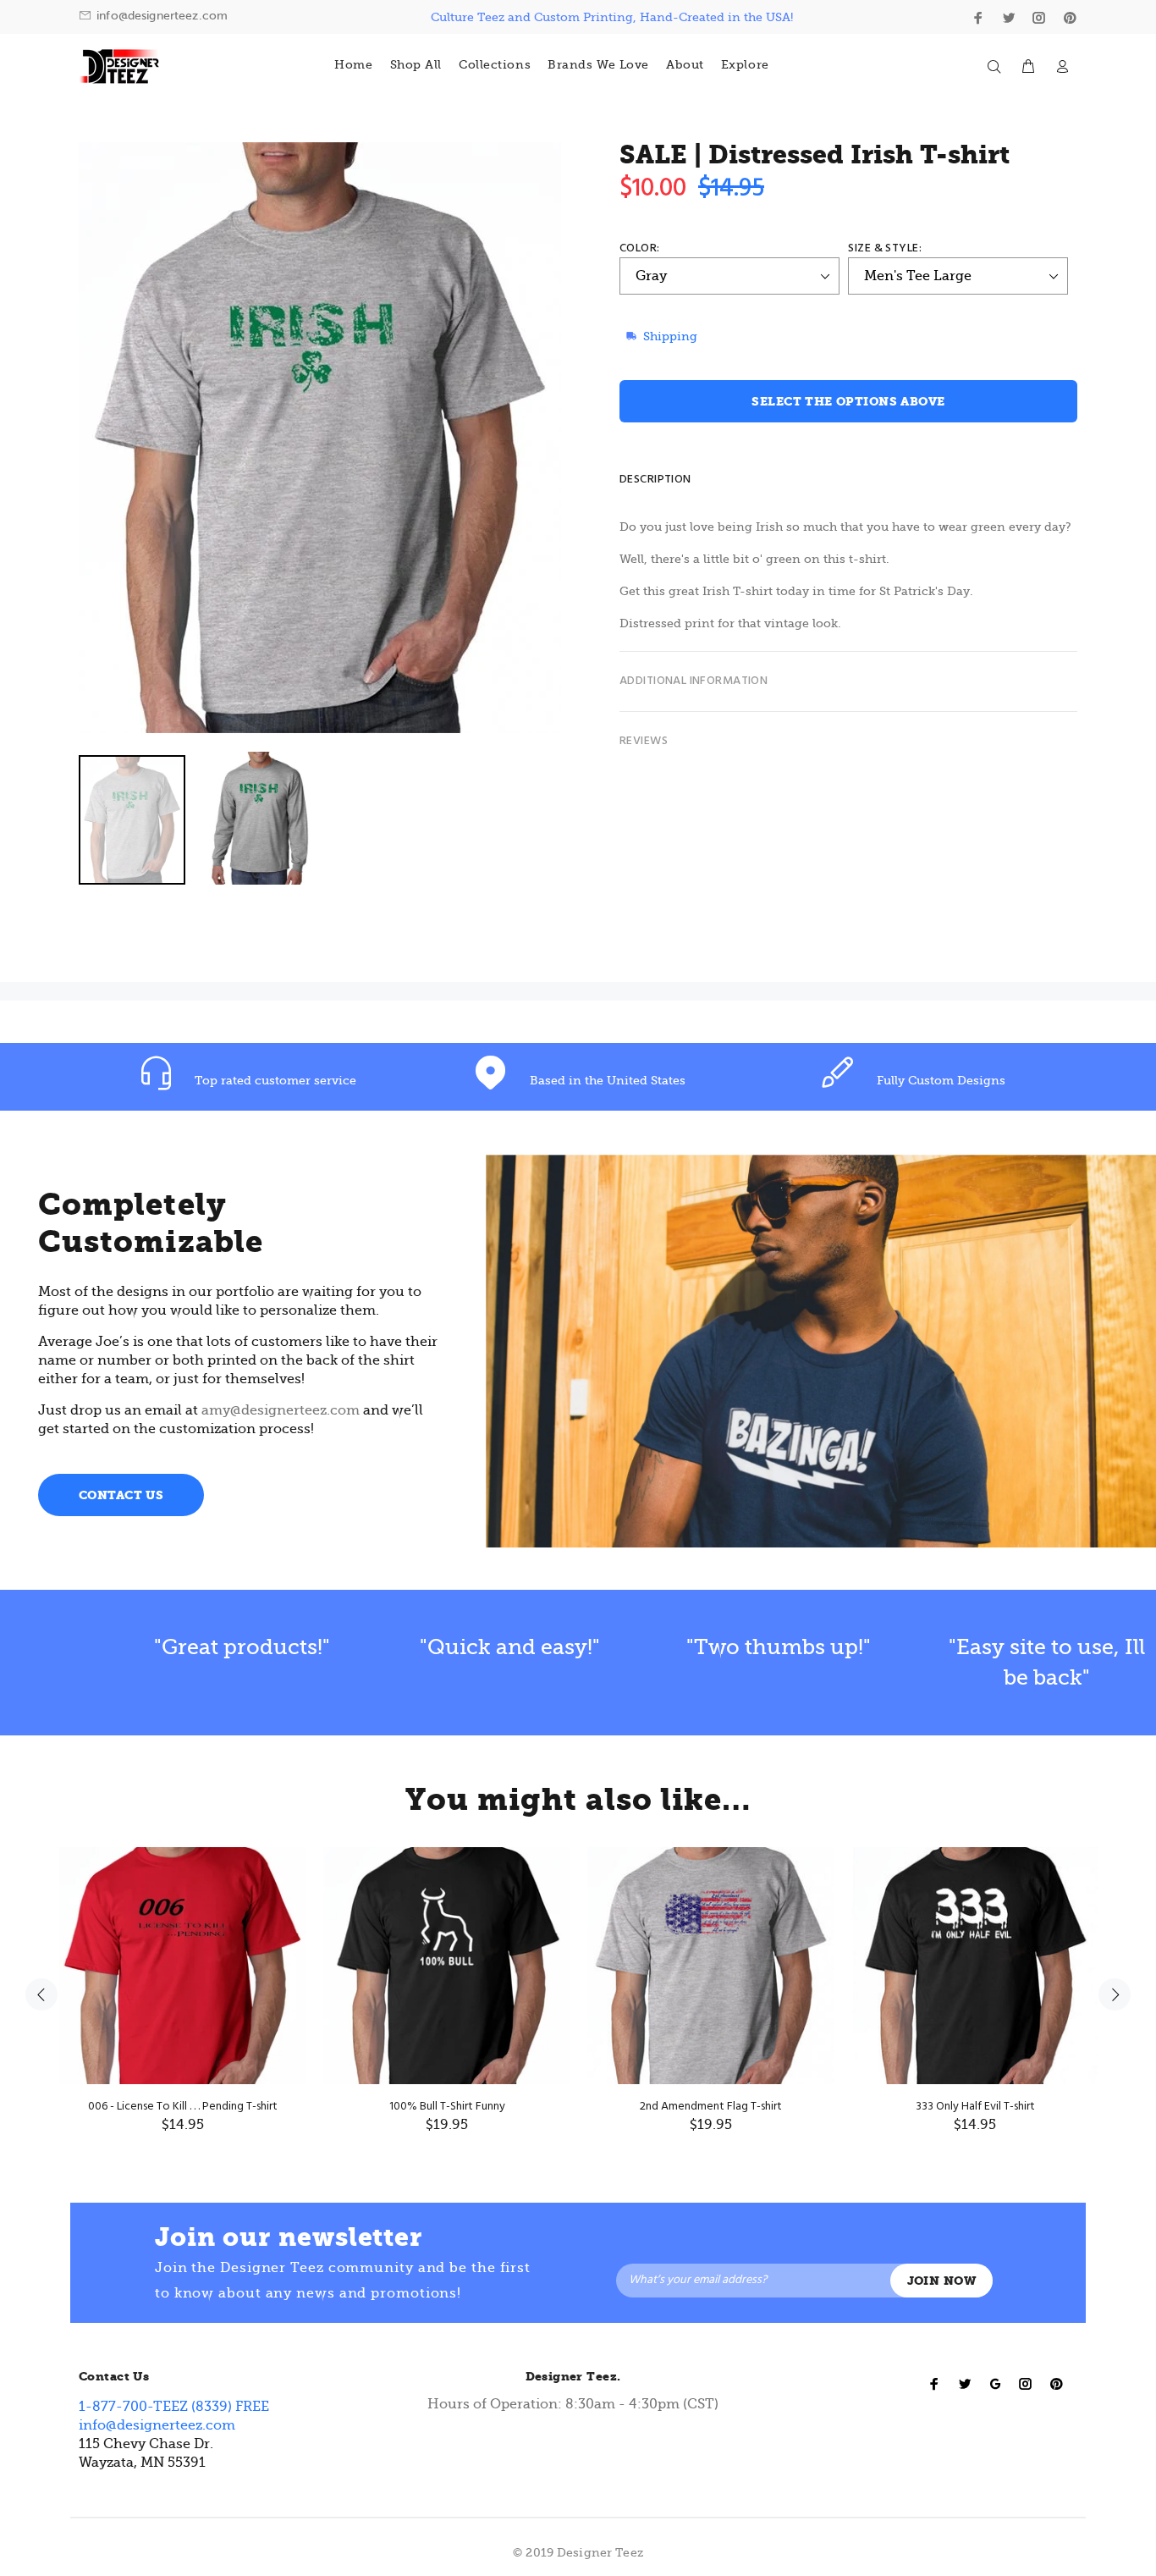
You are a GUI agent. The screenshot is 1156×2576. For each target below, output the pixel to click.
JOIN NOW (941, 2281)
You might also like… (578, 1800)
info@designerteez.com (162, 16)
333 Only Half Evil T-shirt (975, 2107)
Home (353, 64)
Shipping (670, 336)
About (685, 64)
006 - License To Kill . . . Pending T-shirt (183, 2107)
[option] (335, 821)
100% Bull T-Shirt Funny (447, 2107)
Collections (495, 64)
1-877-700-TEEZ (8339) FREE (174, 2407)
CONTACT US (121, 1495)
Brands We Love (598, 64)
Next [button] (1115, 1994)
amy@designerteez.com (281, 1410)
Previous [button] (41, 1994)
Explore (745, 64)
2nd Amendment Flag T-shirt (711, 2107)
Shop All (416, 64)
